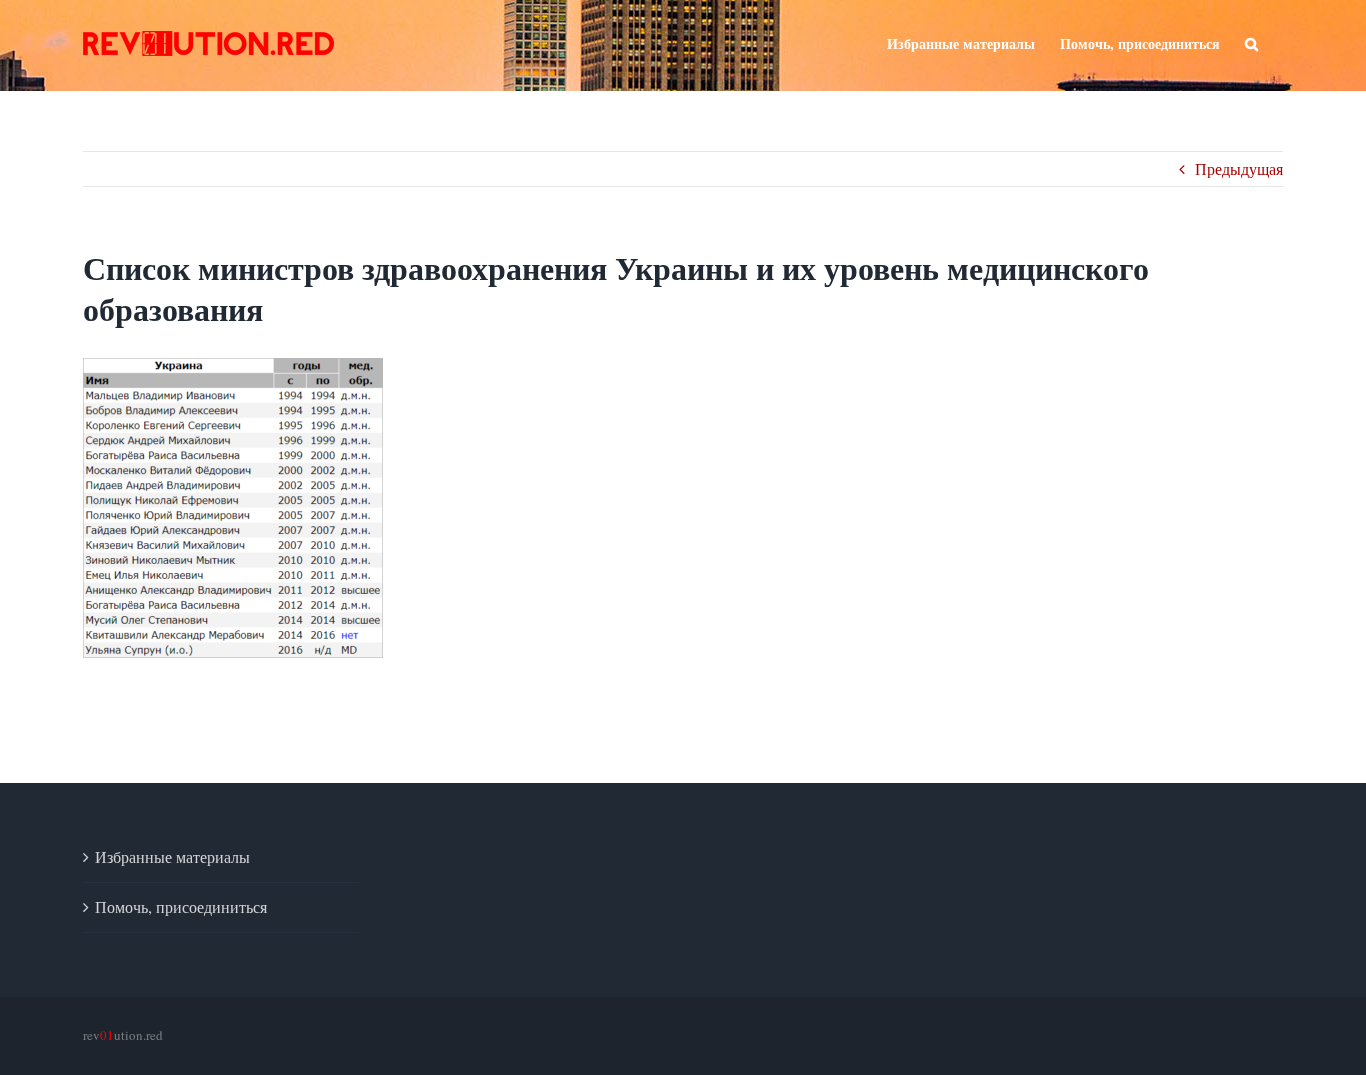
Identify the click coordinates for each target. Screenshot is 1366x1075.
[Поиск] (1251, 42)
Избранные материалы (172, 856)
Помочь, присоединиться (181, 906)
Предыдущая (1239, 168)
